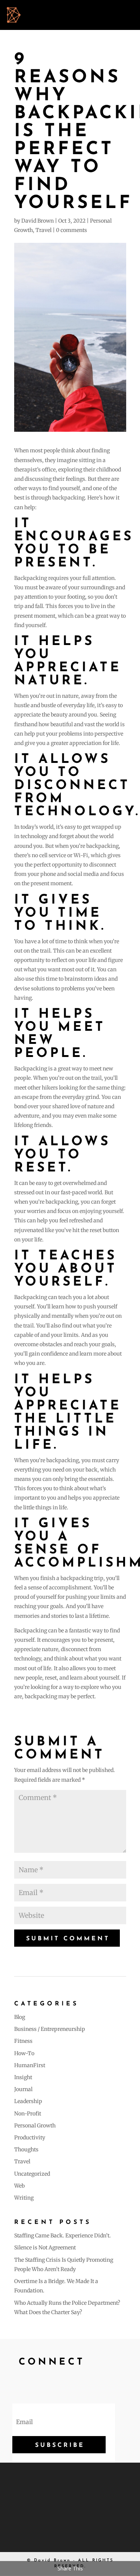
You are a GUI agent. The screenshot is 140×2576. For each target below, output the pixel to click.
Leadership (28, 2101)
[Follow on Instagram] (58, 2382)
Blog (20, 2017)
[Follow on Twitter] (40, 2382)
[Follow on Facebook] (22, 2382)
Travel (43, 230)
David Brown (38, 221)
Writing (24, 2198)
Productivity (30, 2138)
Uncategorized (32, 2174)
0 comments (71, 230)
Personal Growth (35, 2126)
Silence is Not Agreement (45, 2247)
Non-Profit (28, 2114)
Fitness (23, 2041)
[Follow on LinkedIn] (76, 2382)
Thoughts (26, 2149)
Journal (23, 2089)
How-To (24, 2053)
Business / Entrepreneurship (50, 2029)
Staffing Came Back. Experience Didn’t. (63, 2236)
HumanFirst (30, 2065)
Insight (23, 2077)
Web (19, 2186)
